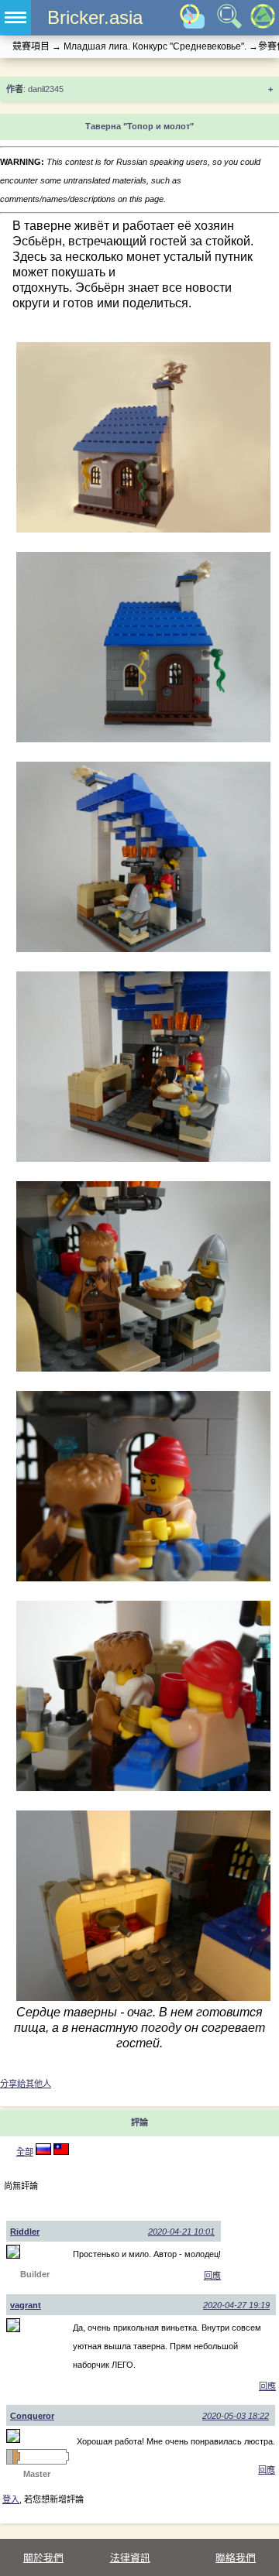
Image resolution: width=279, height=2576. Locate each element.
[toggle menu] (15, 17)
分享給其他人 (26, 2084)
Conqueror (32, 2416)
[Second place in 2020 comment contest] (9, 2457)
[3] (43, 2152)
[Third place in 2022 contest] (15, 2457)
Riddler (25, 2232)
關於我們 (43, 2558)
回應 (212, 2276)
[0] (61, 2152)
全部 (25, 2152)
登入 (11, 2499)
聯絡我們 (236, 2558)
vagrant (26, 2305)
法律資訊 (130, 2558)
